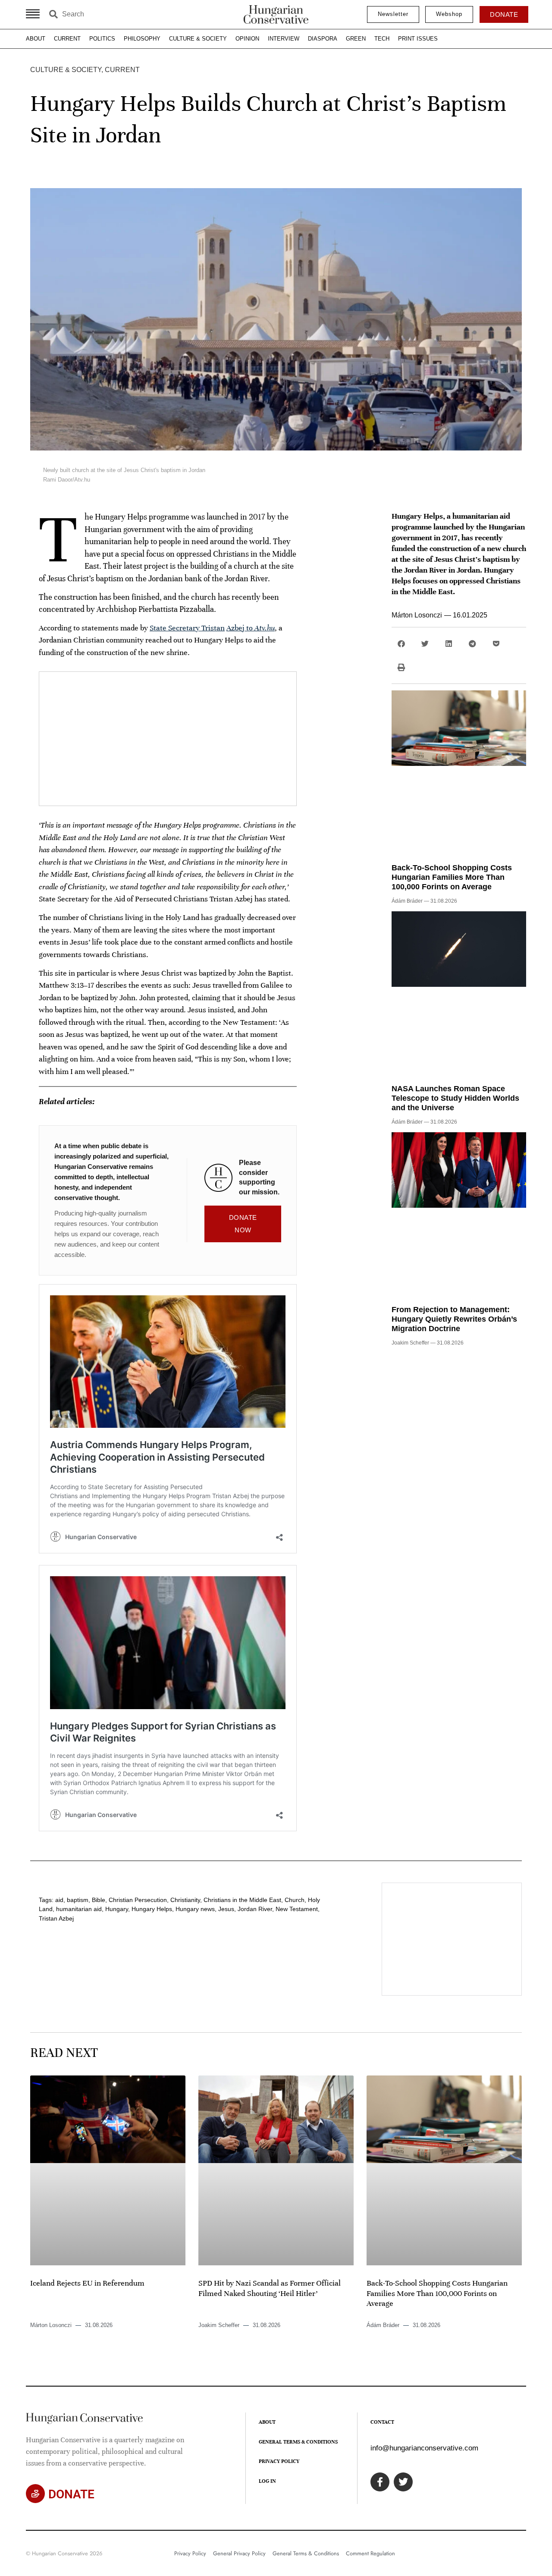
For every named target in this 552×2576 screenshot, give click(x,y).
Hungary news (195, 1909)
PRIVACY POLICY (279, 2461)
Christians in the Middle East (242, 1900)
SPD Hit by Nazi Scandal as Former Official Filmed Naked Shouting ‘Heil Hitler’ (270, 2288)
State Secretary (176, 628)
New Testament (297, 1909)
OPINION (247, 39)
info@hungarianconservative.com (424, 2448)
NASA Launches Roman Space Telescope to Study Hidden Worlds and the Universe (455, 1098)
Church (295, 1900)
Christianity (185, 1900)
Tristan (213, 628)
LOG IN (267, 2481)
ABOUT (36, 39)
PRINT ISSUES (418, 39)
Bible (99, 1900)
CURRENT (67, 39)
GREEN (356, 39)
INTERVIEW (284, 39)
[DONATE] (35, 2494)
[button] (401, 644)
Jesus (226, 1909)
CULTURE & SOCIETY (198, 39)
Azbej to (251, 628)
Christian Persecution (138, 1900)
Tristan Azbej (56, 1918)
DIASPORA (323, 39)
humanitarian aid (79, 1909)
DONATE (71, 2494)
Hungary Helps (152, 1909)
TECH (382, 39)
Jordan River (255, 1909)
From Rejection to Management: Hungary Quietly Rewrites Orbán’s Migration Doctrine (454, 1319)
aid (59, 1900)
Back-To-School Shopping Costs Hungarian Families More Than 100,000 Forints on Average (452, 877)
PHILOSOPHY (142, 39)
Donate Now (243, 1224)
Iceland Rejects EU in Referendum (87, 2283)
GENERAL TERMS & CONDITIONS (298, 2442)
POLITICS (102, 39)
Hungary (117, 1909)
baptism (78, 1900)
